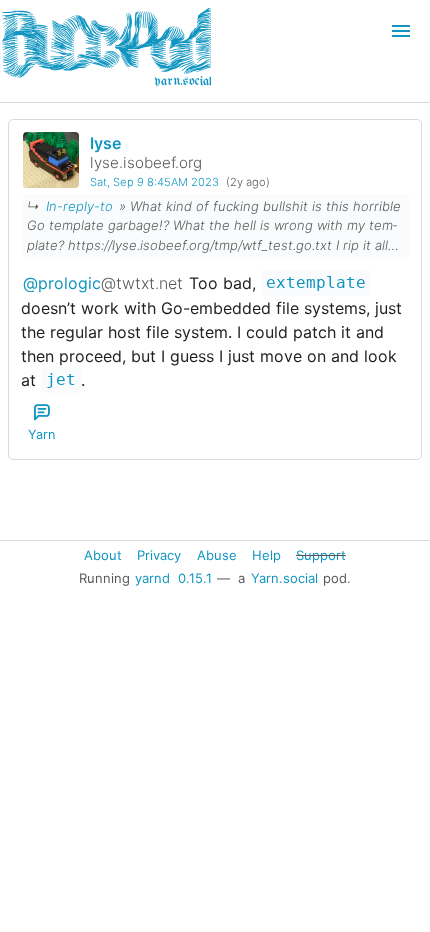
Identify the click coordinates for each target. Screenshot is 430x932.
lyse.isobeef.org (146, 162)
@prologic (103, 283)
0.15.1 (195, 578)
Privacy (159, 554)
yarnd (152, 578)
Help (266, 554)
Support (321, 554)
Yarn (41, 434)
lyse (105, 143)
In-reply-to (79, 206)
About (103, 554)
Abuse (217, 554)
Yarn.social (284, 578)
